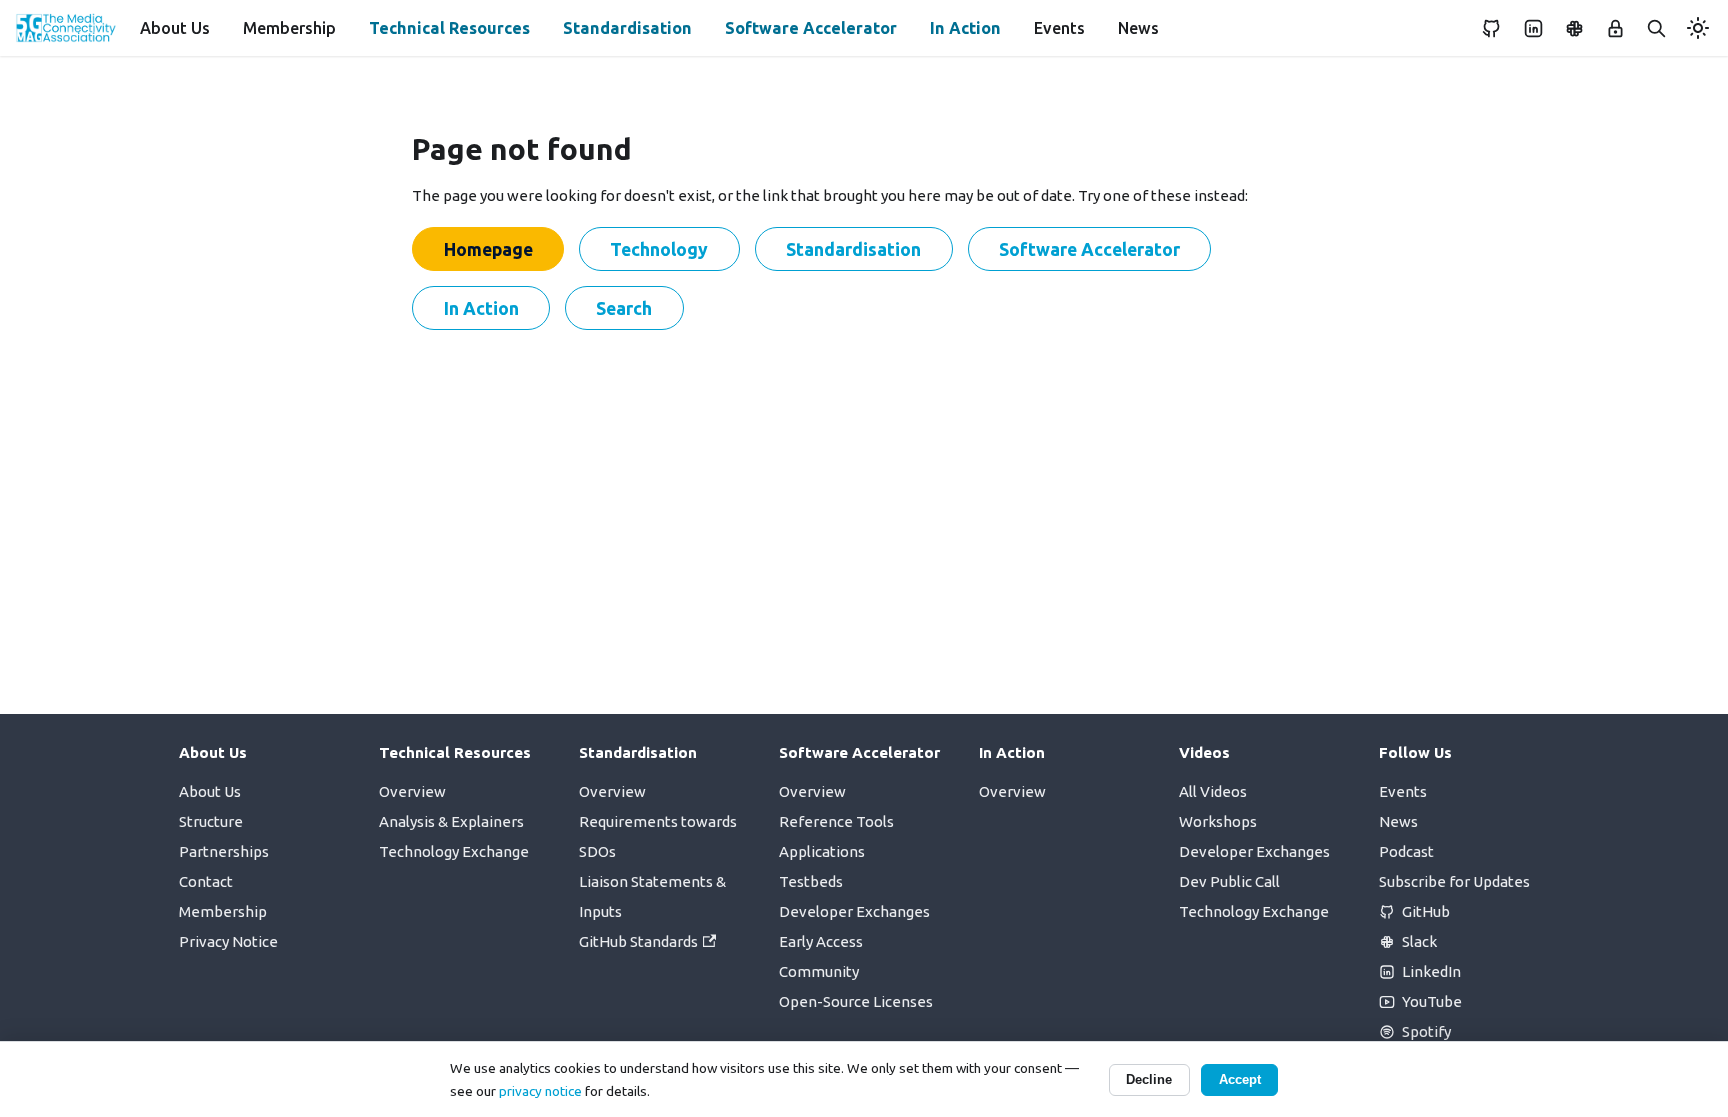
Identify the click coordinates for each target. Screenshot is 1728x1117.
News (1138, 28)
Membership (289, 28)
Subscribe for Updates (1454, 881)
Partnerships (224, 851)
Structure (211, 821)
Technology (659, 249)
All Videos (1213, 791)
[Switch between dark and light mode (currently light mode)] (1698, 28)
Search (624, 308)
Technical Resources (449, 28)
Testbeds (811, 881)
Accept (1240, 1079)
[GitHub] (1492, 28)
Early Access (821, 941)
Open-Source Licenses (856, 1001)
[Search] (1657, 28)
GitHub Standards (638, 941)
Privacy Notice (228, 941)
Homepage (488, 249)
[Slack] (1574, 28)
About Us (175, 28)
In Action (965, 28)
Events (1059, 28)
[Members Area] (1616, 28)
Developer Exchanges (854, 911)
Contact (206, 881)
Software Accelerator (811, 28)
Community (819, 971)
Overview (412, 791)
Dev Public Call (1229, 881)
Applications (822, 851)
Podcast (1406, 851)
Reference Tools (836, 821)
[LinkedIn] (1533, 28)
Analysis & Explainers (451, 821)
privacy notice (540, 1091)
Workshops (1218, 821)
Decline (1149, 1079)
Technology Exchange (454, 851)
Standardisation (627, 28)
